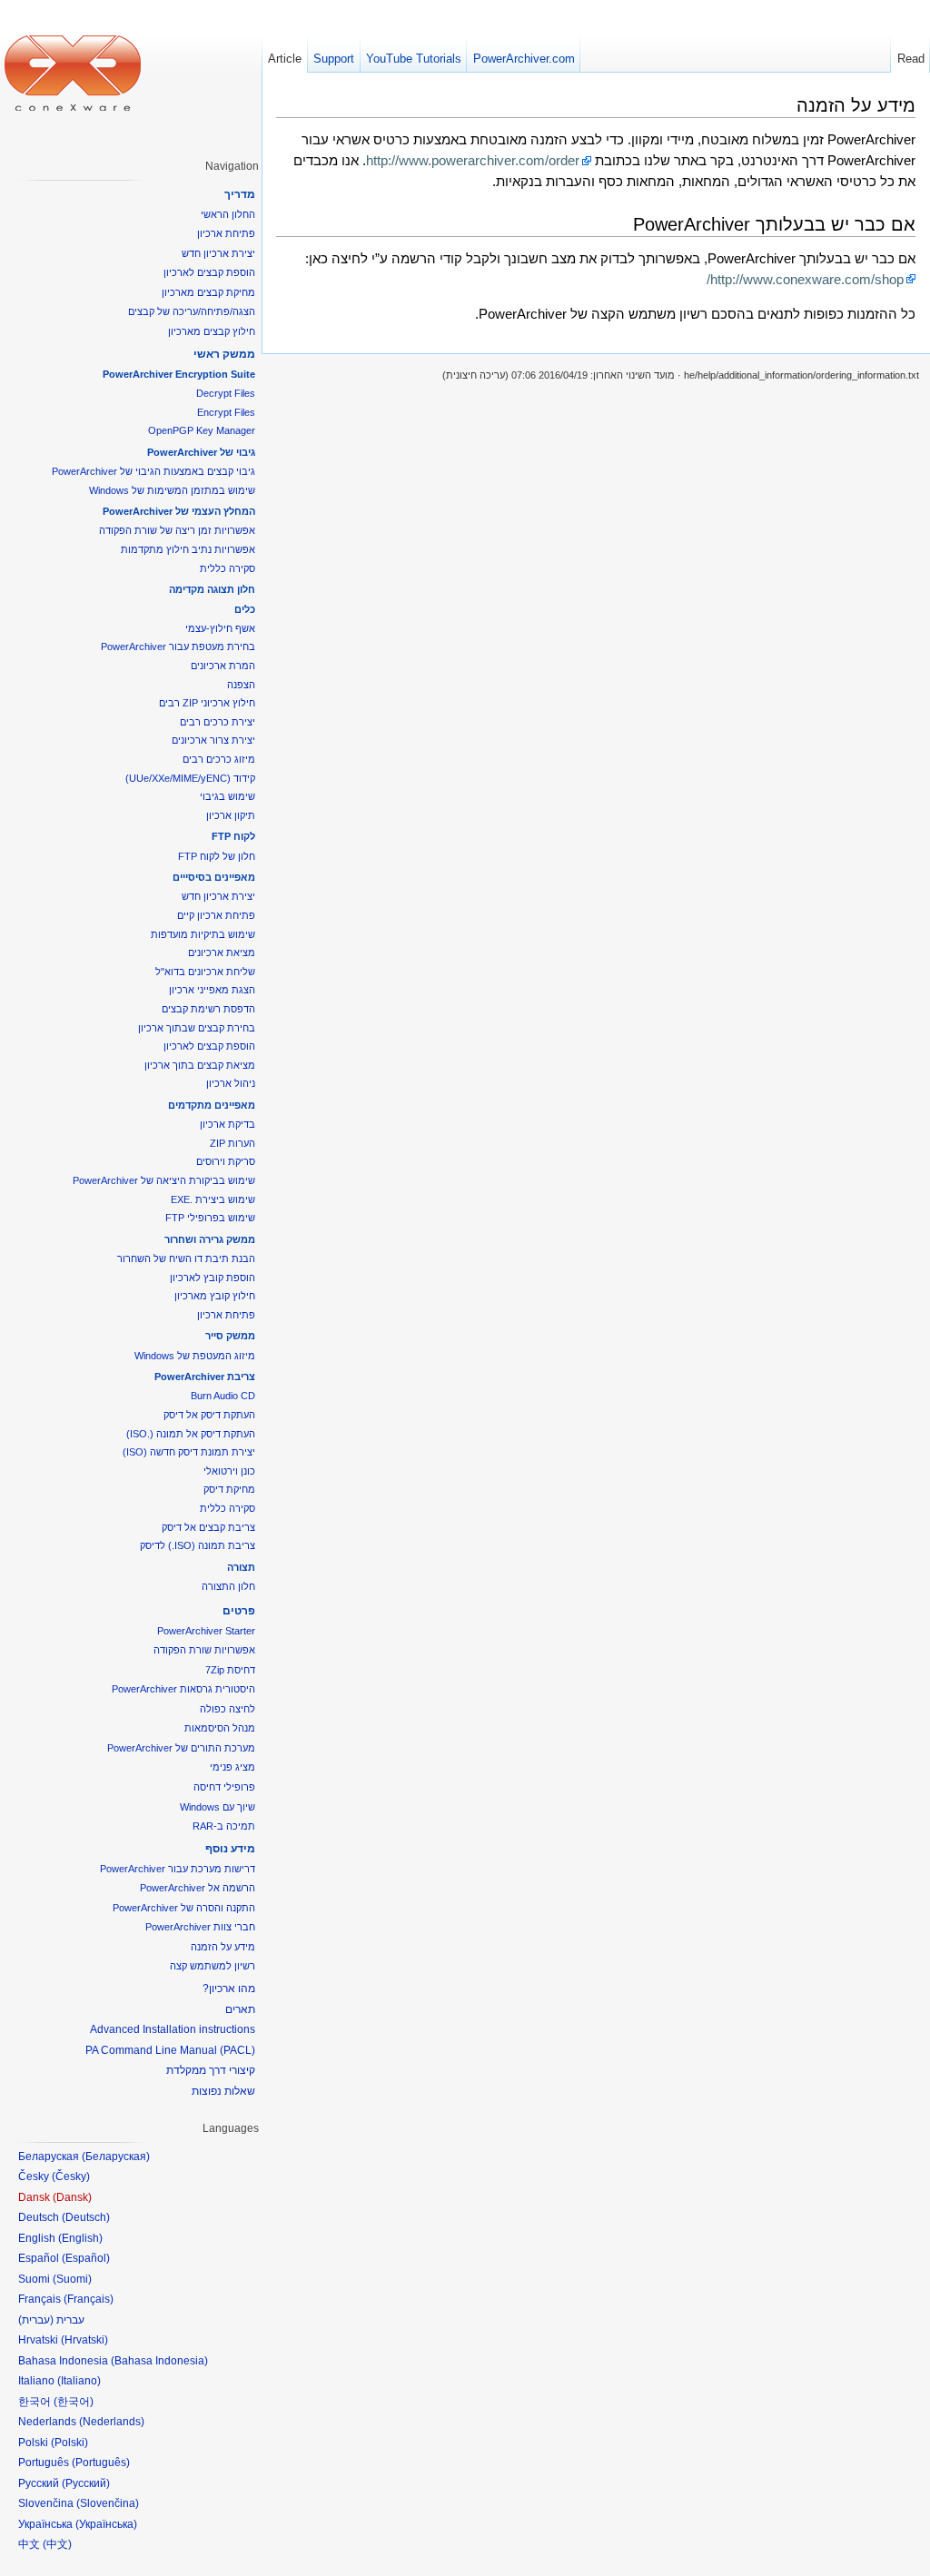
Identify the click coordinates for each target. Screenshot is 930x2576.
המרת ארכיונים (223, 666)
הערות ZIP (232, 1143)
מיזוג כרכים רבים (219, 759)
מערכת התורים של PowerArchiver (181, 1748)
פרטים (239, 1611)
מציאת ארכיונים (222, 952)
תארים (240, 2009)
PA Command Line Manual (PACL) (170, 2050)
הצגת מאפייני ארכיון (212, 990)
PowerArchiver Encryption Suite (179, 374)
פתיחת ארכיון (226, 233)
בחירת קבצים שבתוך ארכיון (197, 1028)
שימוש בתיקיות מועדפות (203, 934)
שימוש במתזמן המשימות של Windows (172, 490)
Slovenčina (108, 2503)
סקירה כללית (228, 568)
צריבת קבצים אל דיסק (208, 1527)
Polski (69, 2443)
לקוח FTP (233, 836)
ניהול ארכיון (231, 1083)
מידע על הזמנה (223, 1947)
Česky (71, 2176)
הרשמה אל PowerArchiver (198, 1888)
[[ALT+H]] (73, 73)
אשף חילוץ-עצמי (220, 628)
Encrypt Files (226, 412)
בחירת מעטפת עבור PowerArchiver (178, 646)
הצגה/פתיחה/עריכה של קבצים (192, 311)
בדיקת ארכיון (228, 1124)
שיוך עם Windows (218, 1807)
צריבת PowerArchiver (205, 1377)
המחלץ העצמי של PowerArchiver (179, 511)
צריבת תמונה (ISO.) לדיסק (198, 1545)
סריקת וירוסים (226, 1161)
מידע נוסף (230, 1849)
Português (101, 2462)
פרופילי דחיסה (224, 1787)
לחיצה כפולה (228, 1709)
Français (89, 2299)
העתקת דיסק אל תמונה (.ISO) (191, 1434)
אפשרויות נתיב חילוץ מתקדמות (188, 549)
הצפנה (241, 685)
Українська (106, 2524)
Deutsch (86, 2217)
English (80, 2238)
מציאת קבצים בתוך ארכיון (200, 1065)
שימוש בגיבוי (228, 796)
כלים (245, 609)
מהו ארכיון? (229, 1989)
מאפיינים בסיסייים (214, 877)
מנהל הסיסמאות (220, 1728)
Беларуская (116, 2157)
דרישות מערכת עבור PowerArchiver (178, 1869)
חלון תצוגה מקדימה (212, 589)
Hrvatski (84, 2340)
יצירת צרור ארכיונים (213, 740)
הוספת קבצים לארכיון (209, 272)
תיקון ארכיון (231, 815)
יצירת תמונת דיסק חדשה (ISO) (189, 1452)
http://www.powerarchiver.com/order (473, 160)
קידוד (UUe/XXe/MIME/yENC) (190, 778)
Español (86, 2258)
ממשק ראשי (224, 354)
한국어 (74, 2402)
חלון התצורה (228, 1586)
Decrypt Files (226, 393)
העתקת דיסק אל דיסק (209, 1415)
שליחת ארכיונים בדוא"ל (205, 972)
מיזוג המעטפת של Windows (195, 1356)
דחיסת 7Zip (230, 1670)
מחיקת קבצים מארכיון (208, 292)
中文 (57, 2544)
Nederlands (112, 2422)
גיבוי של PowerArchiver (201, 452)
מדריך (240, 194)
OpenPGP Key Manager (202, 430)
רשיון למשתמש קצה (213, 1966)
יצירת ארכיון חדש (218, 253)
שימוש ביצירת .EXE (213, 1199)
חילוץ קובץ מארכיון (215, 1296)
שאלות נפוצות (223, 2091)
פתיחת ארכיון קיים (216, 915)
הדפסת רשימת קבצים (208, 1009)
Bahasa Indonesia (159, 2361)
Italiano (79, 2381)
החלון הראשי (228, 214)
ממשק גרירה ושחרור (210, 1239)
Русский (86, 2483)
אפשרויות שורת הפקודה (204, 1650)
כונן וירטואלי (229, 1471)
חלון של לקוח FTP (217, 856)
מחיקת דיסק (229, 1489)
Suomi (72, 2279)
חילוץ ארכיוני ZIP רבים (207, 703)
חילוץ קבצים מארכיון (212, 331)
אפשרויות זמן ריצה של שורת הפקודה (177, 530)
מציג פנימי (232, 1767)
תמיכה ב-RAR (224, 1826)
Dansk (72, 2197)
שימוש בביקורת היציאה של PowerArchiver (164, 1180)
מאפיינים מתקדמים (212, 1105)
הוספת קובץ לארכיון (213, 1278)
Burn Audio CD (223, 1396)
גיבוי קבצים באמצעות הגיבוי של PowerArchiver (153, 471)
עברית (36, 2320)
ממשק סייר (230, 1336)
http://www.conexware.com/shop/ (805, 279)
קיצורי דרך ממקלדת (211, 2070)
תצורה (241, 1567)
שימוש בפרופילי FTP (210, 1218)
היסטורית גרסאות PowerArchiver (183, 1689)
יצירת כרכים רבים (218, 722)
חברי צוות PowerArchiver (200, 1927)
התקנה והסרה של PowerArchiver (184, 1908)
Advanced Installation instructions (173, 2029)
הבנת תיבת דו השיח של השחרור (186, 1258)
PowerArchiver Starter (206, 1631)
